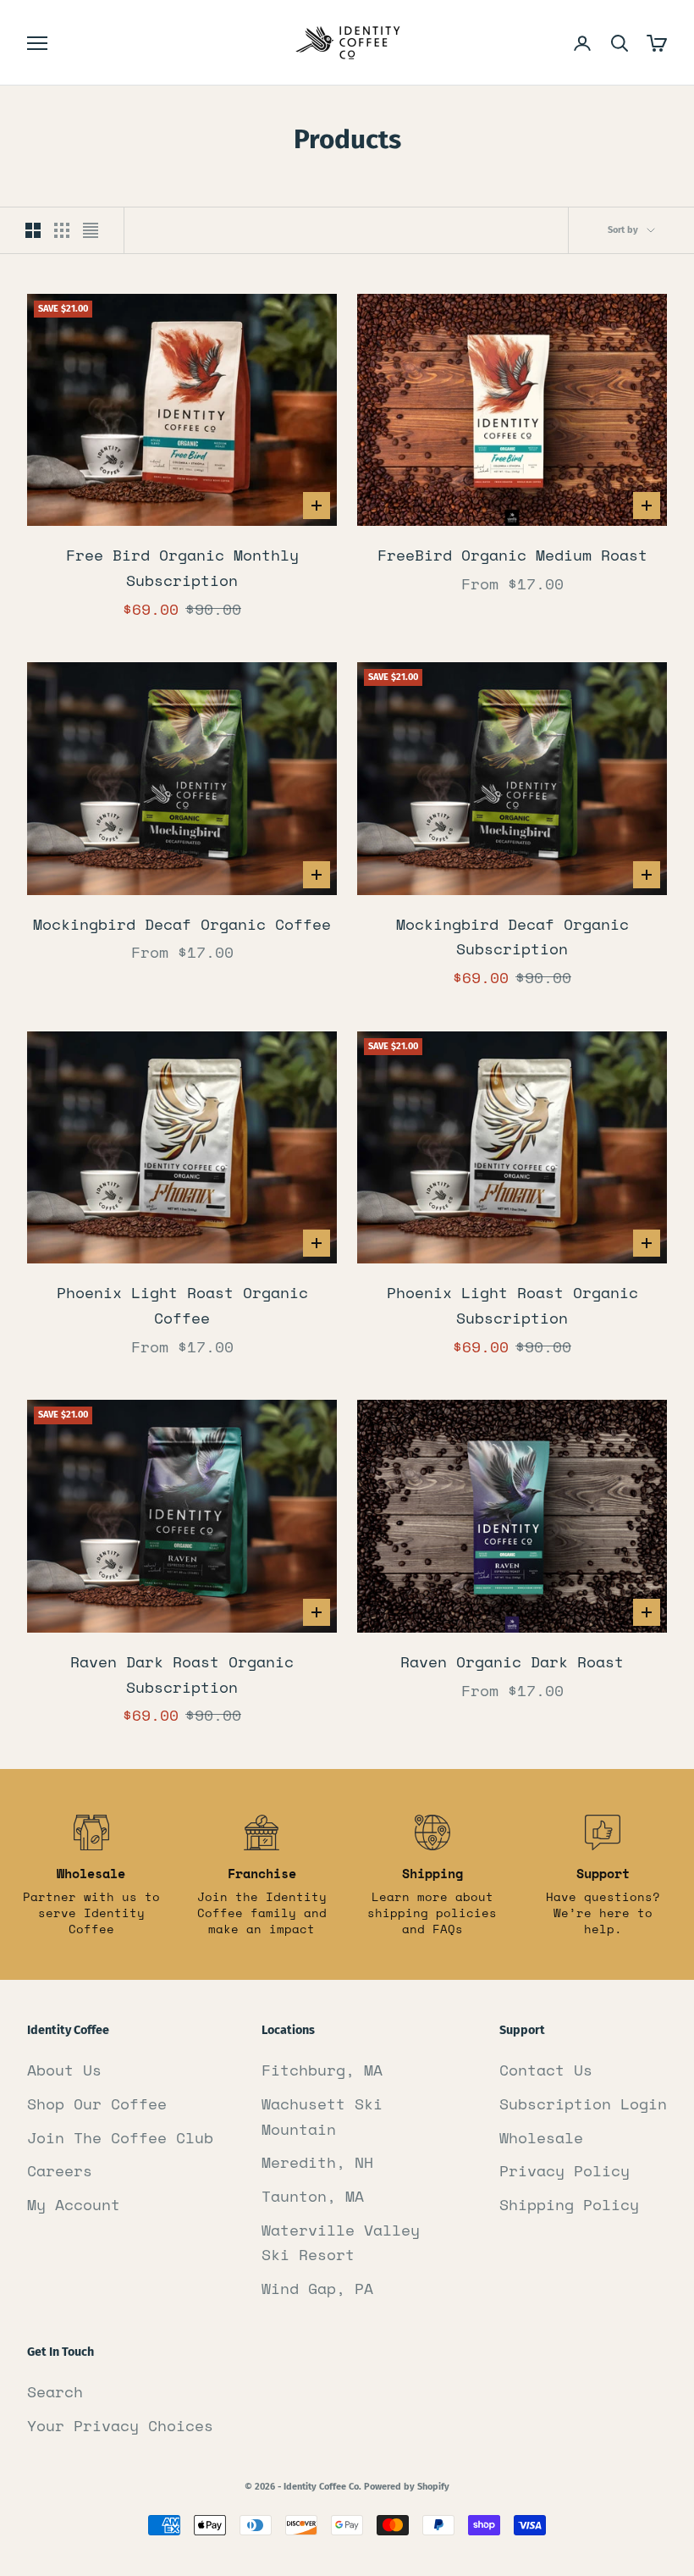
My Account (74, 2204)
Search (55, 2391)
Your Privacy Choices (120, 2425)
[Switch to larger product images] (33, 230)
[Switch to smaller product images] (62, 230)
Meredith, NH (317, 2162)
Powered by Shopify (407, 2487)
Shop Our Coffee (97, 2103)
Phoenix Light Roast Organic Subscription (512, 1305)
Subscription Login (583, 2103)
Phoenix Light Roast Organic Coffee (182, 1305)
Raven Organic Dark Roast (512, 1661)
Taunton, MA (313, 2196)
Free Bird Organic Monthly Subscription (182, 567)
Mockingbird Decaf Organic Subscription (512, 937)
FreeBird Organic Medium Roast (512, 555)
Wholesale (541, 2137)
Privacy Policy (565, 2170)
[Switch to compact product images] (91, 230)
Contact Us (546, 2070)
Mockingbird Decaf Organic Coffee (182, 924)
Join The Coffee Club (120, 2137)
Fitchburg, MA (322, 2070)
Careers (60, 2170)
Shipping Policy (569, 2204)
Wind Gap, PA (317, 2288)
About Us (64, 2070)
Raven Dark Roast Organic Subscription (182, 1674)
